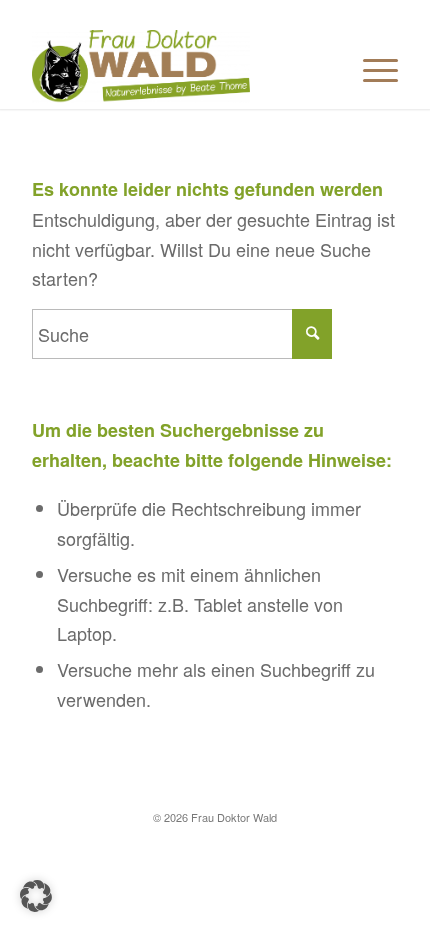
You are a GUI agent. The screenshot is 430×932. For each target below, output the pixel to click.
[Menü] (370, 69)
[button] (36, 896)
